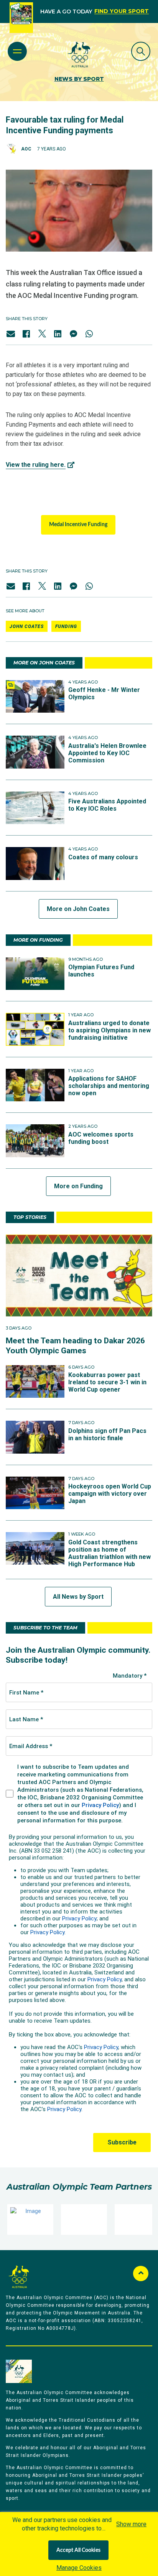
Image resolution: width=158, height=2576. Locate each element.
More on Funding (78, 1186)
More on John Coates (78, 909)
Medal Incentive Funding (78, 525)
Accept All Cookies (78, 2550)
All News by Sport (78, 1597)
